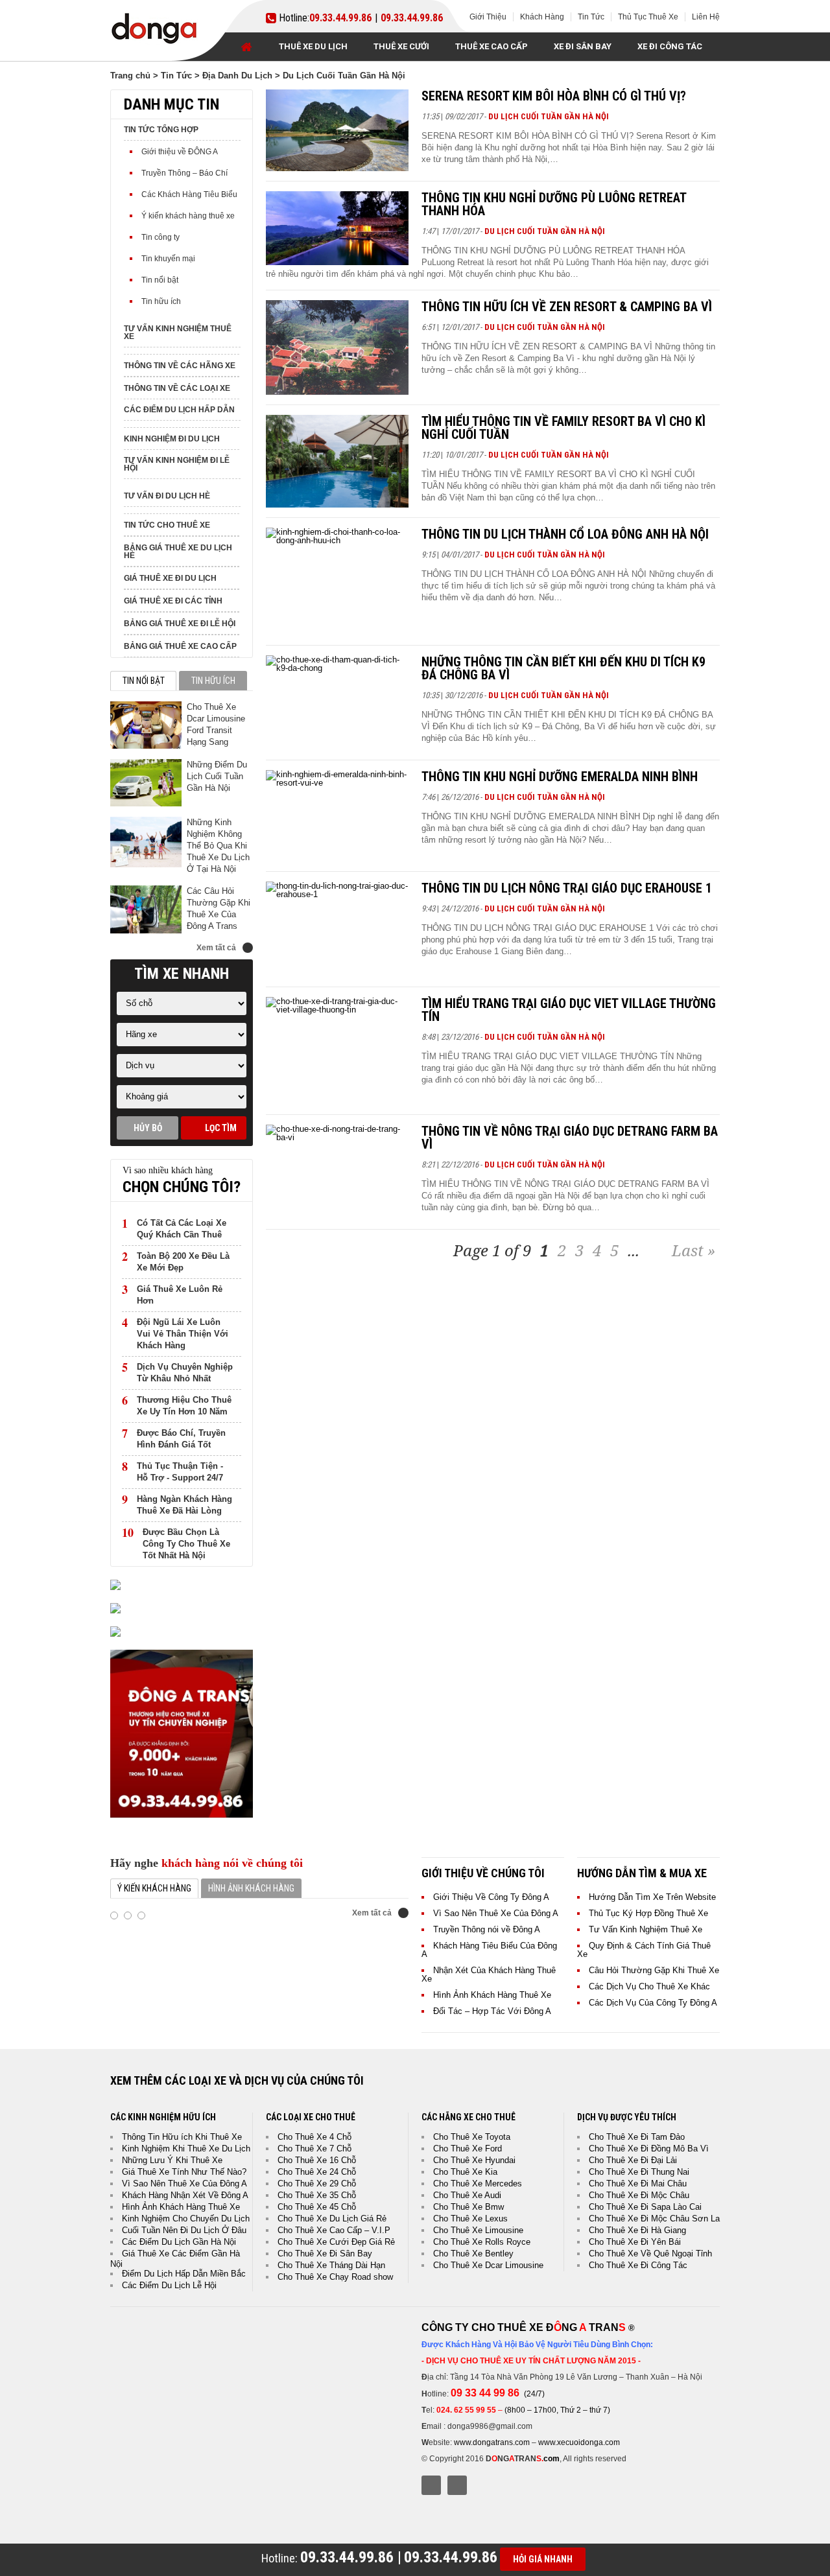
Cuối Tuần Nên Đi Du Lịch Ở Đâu (184, 2230)
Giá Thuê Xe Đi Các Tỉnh (173, 601)
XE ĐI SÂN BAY (583, 46)
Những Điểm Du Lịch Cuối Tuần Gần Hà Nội (217, 776)
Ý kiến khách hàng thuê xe (188, 216)
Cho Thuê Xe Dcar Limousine (488, 2265)
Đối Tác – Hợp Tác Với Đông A (492, 2011)
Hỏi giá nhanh (543, 2559)
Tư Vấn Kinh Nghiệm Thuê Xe (646, 1929)
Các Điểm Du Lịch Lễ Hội (169, 2285)
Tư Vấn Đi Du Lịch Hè (167, 496)
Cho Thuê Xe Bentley (473, 2254)
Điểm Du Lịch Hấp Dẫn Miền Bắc (184, 2274)
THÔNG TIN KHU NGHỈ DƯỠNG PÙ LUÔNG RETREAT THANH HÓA (554, 204)
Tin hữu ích (161, 301)
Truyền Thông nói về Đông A (487, 1929)
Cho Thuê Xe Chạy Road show (335, 2277)
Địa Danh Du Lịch (237, 76)
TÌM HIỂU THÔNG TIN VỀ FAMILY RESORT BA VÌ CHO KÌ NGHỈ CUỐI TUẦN (563, 428)
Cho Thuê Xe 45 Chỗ (317, 2207)
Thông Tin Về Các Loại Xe (177, 388)
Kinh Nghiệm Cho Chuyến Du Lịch (186, 2219)
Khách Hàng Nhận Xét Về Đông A (185, 2195)
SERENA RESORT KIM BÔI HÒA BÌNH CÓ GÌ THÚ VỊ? (554, 96)
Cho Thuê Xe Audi (467, 2195)
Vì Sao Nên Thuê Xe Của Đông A (496, 1913)
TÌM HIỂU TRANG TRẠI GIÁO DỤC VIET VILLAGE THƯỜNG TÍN (569, 1010)
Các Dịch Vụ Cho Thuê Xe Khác (649, 1986)
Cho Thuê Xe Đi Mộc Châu (639, 2195)
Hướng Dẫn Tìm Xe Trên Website (652, 1897)
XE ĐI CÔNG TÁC (670, 46)
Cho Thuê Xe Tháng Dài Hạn (331, 2265)
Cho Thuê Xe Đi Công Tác (638, 2265)
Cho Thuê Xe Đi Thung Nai (639, 2172)
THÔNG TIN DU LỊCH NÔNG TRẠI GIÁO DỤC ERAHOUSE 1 (567, 888)
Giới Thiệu (488, 17)
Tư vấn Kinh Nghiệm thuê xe (178, 333)
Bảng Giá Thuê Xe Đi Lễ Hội (180, 624)
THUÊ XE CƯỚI (401, 46)
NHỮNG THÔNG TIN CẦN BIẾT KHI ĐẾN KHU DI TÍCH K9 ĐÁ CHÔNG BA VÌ (563, 668)
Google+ (457, 2485)
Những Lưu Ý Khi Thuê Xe (172, 2160)
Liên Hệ (706, 17)
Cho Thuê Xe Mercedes (478, 2184)
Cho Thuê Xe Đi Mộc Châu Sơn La (654, 2219)
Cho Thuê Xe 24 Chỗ (317, 2172)
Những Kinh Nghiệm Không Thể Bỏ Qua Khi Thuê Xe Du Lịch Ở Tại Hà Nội (218, 846)
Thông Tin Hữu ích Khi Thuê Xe (182, 2137)
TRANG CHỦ (246, 47)
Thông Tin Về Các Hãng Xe (180, 366)
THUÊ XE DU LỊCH (313, 46)
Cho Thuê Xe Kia (465, 2172)
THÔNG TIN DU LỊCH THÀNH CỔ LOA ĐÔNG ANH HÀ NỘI (565, 534)
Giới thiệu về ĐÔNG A (180, 152)
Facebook (431, 2485)
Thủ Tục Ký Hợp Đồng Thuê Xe (648, 1913)
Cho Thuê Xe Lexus (470, 2219)
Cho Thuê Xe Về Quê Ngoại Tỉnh (650, 2254)
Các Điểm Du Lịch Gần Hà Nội (179, 2242)
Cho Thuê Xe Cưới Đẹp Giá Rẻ (336, 2242)
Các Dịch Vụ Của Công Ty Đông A (653, 2003)
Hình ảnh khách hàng (251, 1888)
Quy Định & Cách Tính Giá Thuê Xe (644, 1950)
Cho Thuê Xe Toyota (472, 2137)
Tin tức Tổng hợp (161, 130)
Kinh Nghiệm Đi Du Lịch (172, 439)
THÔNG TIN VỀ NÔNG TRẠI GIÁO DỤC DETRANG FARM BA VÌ (570, 1138)
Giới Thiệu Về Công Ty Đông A (491, 1897)
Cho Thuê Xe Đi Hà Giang (637, 2230)
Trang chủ (130, 76)
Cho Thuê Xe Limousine (478, 2230)
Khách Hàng (542, 17)
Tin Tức (591, 17)
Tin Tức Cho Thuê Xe (167, 525)
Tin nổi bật (160, 280)
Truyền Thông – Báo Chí (184, 173)
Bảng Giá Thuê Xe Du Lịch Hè (178, 552)
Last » (694, 1250)
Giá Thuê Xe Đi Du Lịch (170, 578)
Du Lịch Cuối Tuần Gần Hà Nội (549, 116)
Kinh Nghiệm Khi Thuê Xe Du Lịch (186, 2149)
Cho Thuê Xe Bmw (468, 2207)
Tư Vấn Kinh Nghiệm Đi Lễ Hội (177, 464)
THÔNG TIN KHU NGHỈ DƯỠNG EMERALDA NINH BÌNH (560, 777)
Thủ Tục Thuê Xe (648, 17)
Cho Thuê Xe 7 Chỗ (314, 2149)
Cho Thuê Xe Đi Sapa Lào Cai (645, 2207)
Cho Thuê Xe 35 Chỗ (317, 2195)
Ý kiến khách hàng (154, 1888)
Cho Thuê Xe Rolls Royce (482, 2242)
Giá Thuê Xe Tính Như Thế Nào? (184, 2172)
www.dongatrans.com (492, 2442)
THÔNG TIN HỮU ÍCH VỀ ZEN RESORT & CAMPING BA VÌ (567, 307)
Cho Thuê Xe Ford (468, 2149)
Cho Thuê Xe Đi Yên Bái (635, 2242)
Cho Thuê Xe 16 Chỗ (317, 2160)
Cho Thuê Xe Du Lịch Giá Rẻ (332, 2219)
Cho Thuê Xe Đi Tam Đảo (637, 2137)
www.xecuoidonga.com (579, 2442)
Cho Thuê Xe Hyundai (474, 2160)
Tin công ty (160, 237)
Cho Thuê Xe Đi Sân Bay (325, 2254)
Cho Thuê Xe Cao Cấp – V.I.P (334, 2230)
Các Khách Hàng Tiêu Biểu (189, 194)
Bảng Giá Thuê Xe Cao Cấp (180, 646)
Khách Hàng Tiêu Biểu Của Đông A (489, 1950)
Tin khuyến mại (168, 259)
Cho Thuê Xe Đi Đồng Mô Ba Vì (649, 2149)
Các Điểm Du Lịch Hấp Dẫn (179, 410)
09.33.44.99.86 (340, 18)
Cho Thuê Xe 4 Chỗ (314, 2137)
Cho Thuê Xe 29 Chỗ (317, 2184)
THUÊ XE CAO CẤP (492, 46)
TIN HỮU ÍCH (213, 681)
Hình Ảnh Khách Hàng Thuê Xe (492, 1995)
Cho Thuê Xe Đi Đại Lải (633, 2160)
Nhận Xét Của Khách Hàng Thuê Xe (489, 1974)
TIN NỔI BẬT (144, 681)
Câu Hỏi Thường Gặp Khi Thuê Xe (654, 1970)
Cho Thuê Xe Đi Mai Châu (638, 2184)
